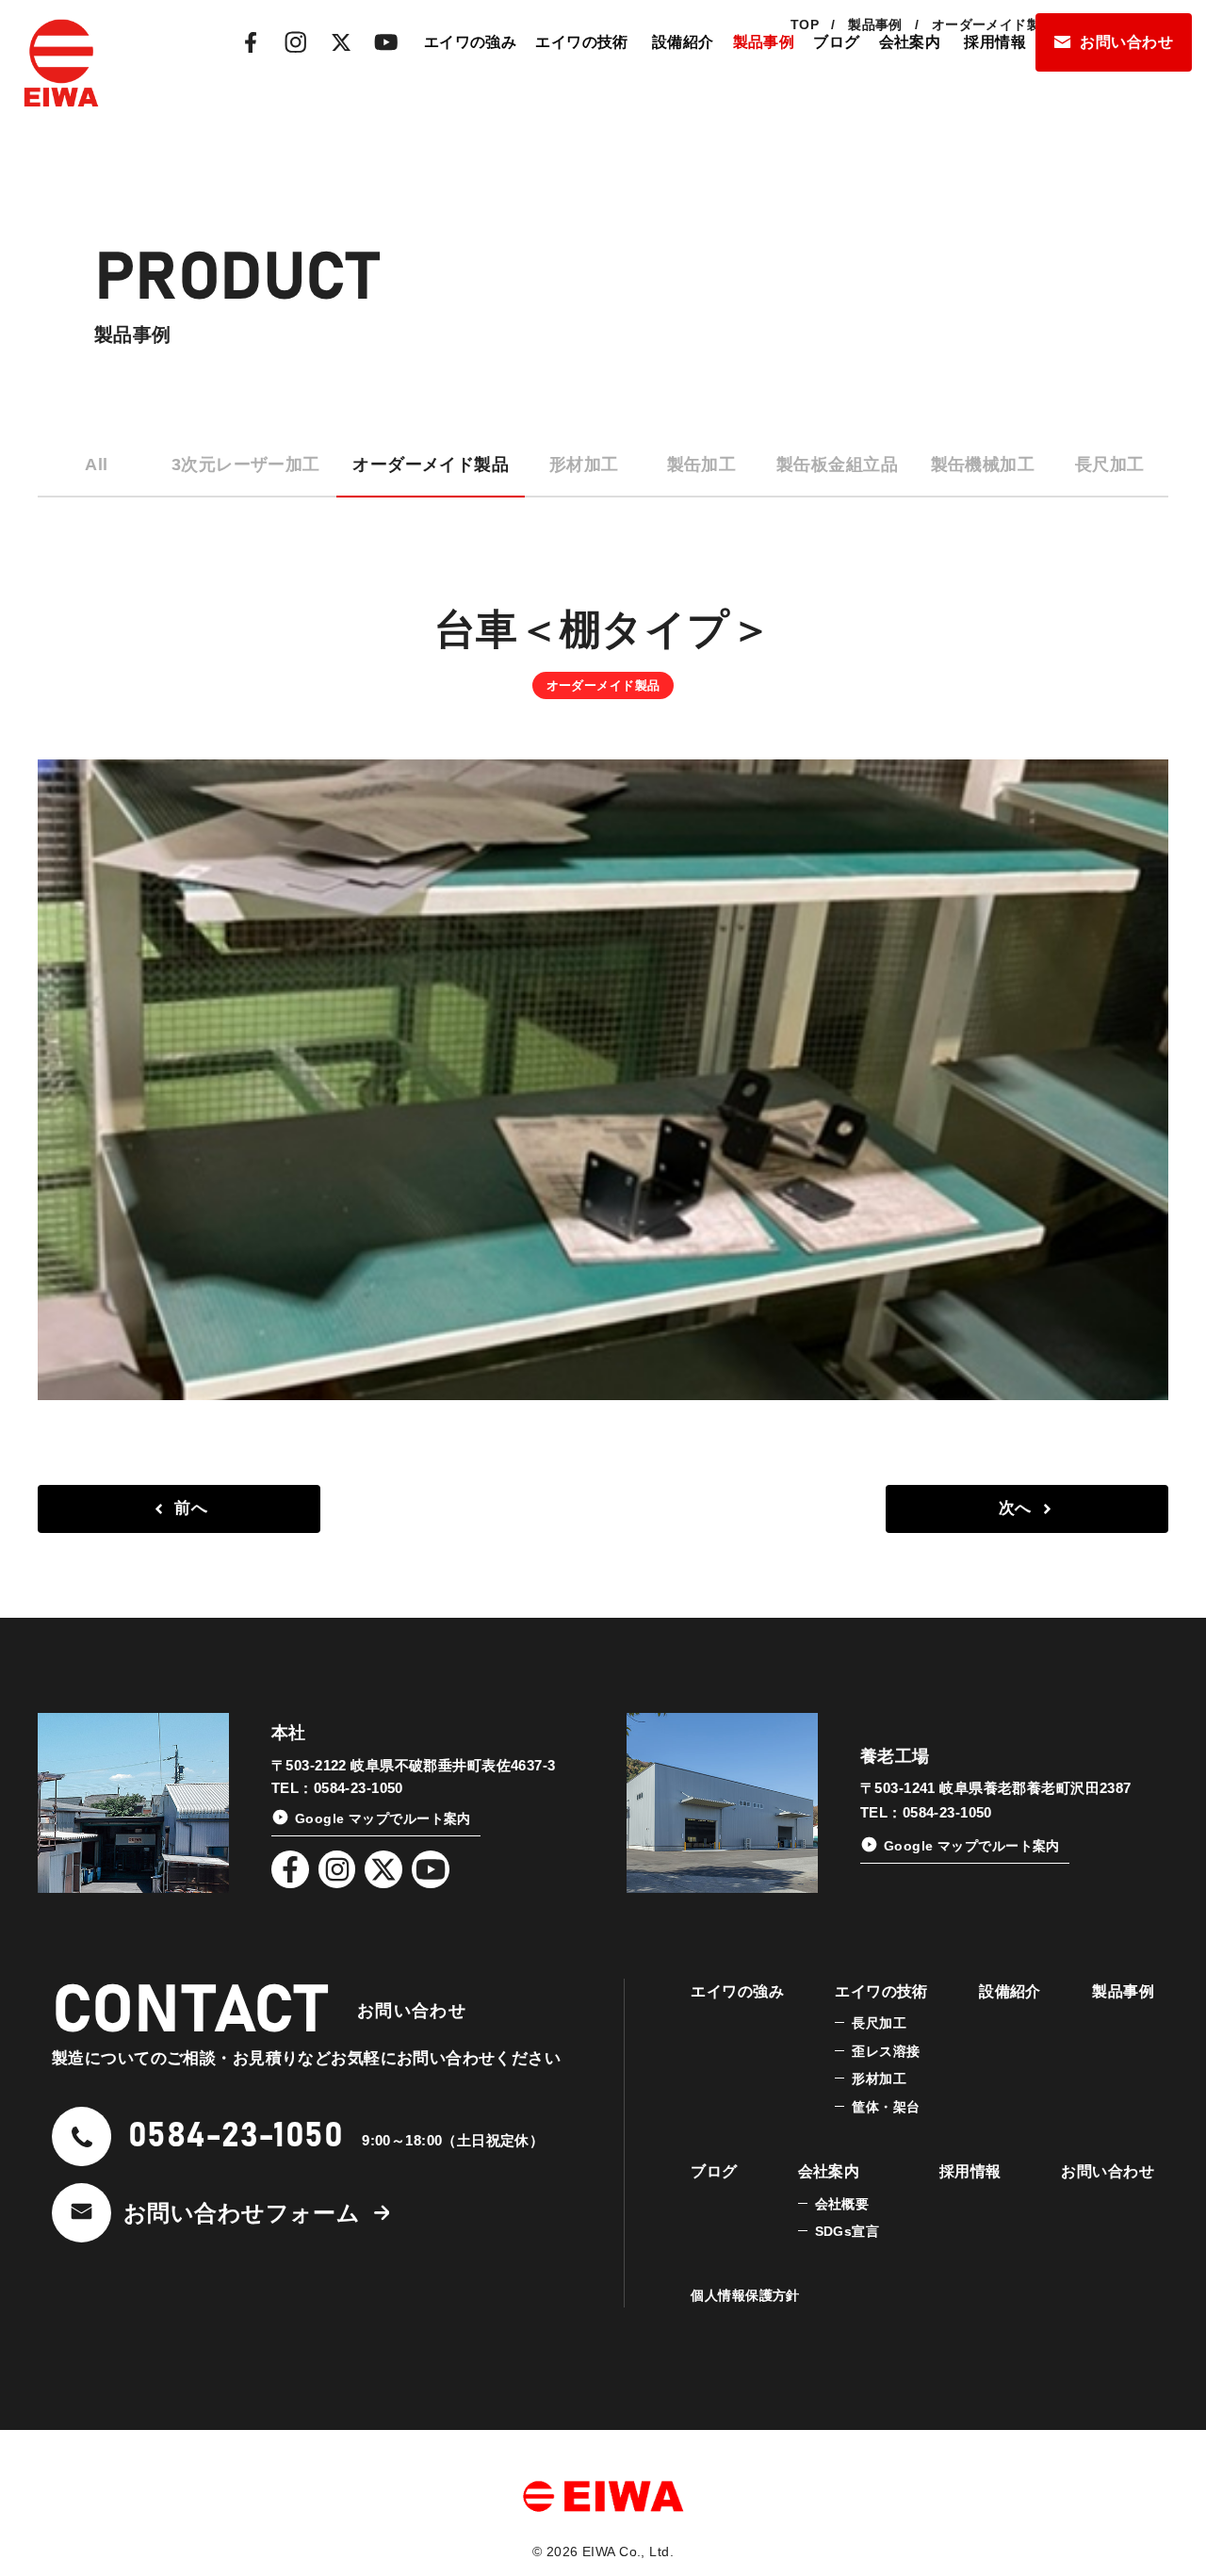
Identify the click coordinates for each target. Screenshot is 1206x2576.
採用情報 (995, 42)
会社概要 (842, 2204)
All (96, 465)
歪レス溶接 (886, 2051)
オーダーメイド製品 (431, 465)
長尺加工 (1110, 465)
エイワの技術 (582, 42)
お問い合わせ (1126, 42)
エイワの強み (471, 42)
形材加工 (584, 465)
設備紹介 (683, 42)
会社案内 (910, 42)
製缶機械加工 (983, 465)
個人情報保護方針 (745, 2295)
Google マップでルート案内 (383, 1818)
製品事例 (764, 42)
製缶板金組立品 (837, 465)
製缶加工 (702, 465)
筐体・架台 (886, 2107)
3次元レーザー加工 (246, 465)
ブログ (836, 42)
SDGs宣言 (847, 2231)
